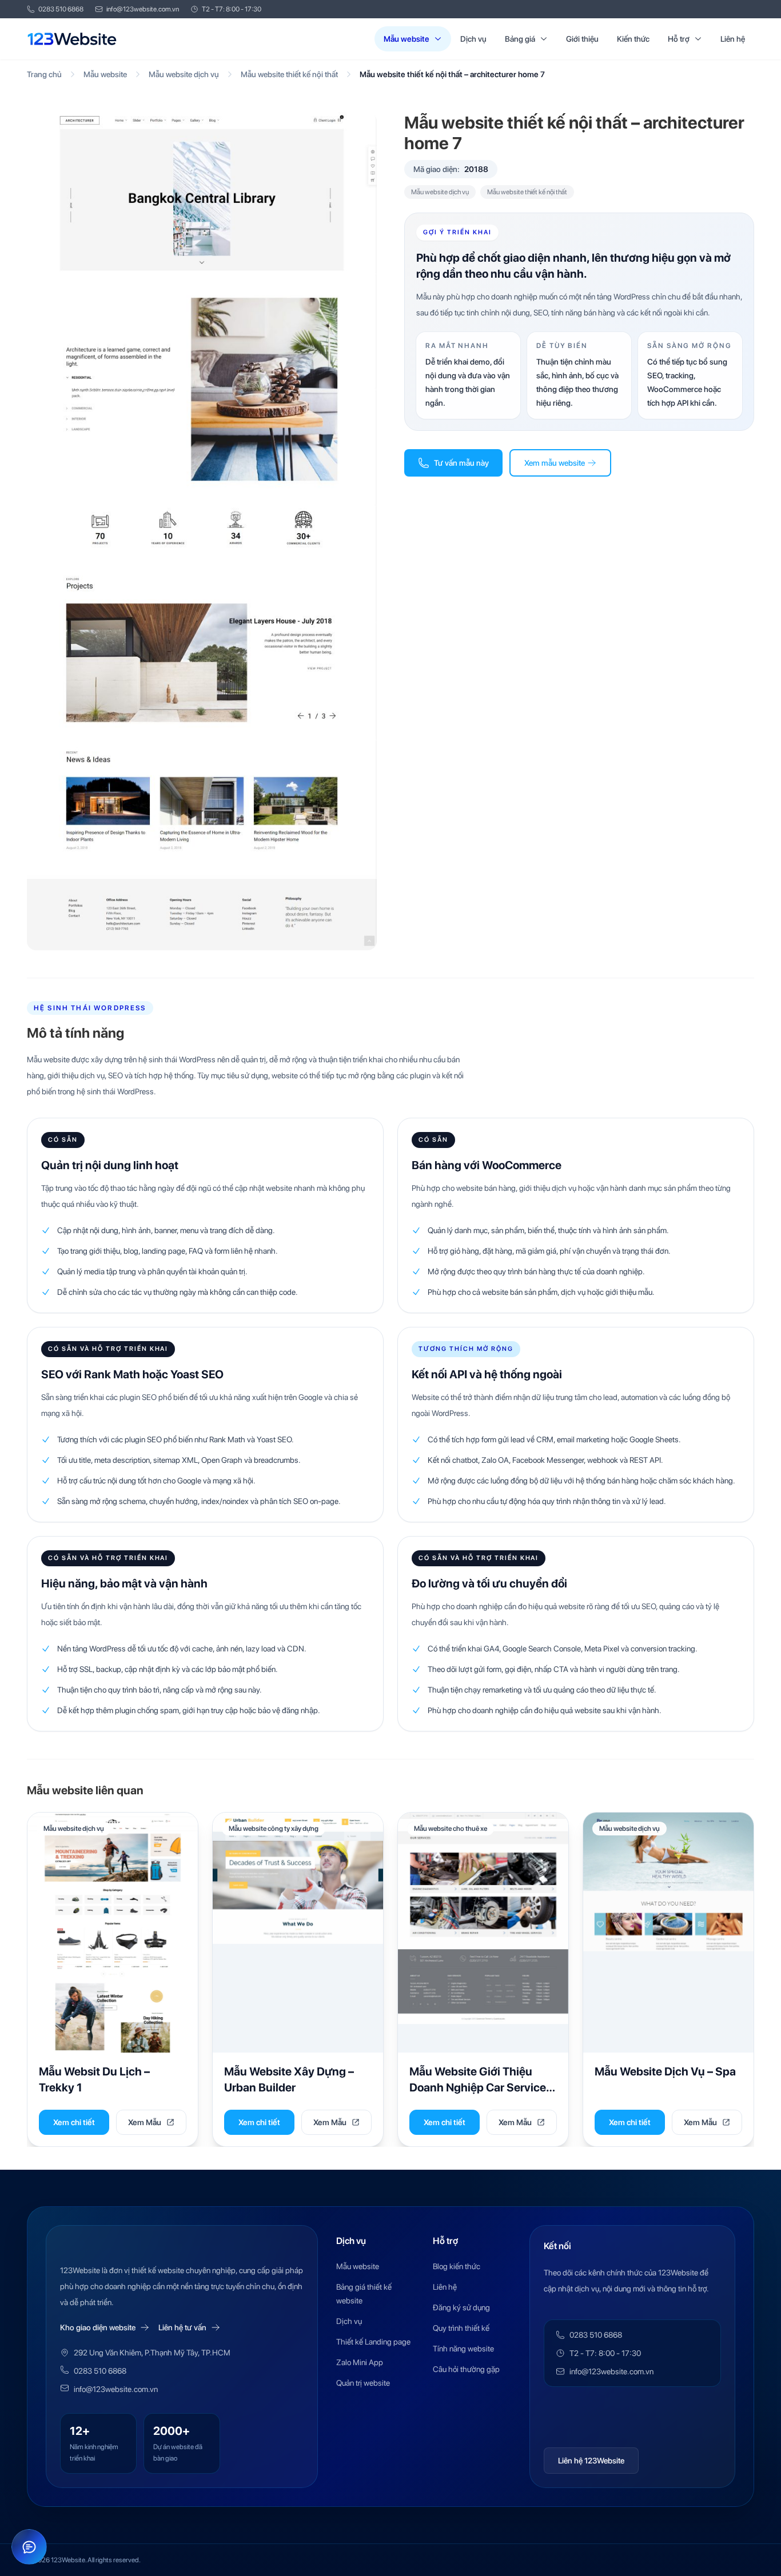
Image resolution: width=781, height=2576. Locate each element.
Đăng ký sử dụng (461, 2307)
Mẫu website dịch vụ (184, 74)
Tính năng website (463, 2349)
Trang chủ (44, 74)
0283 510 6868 (61, 9)
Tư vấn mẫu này (461, 463)
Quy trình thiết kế (461, 2328)
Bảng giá (520, 39)
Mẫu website (407, 39)
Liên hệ (733, 39)
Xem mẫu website (555, 463)
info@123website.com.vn (143, 9)
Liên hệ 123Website (591, 2461)
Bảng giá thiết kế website (364, 2294)
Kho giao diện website (98, 2327)
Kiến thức (633, 39)
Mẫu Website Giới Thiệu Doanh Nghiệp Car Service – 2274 (482, 2087)
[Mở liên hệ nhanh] (29, 2547)
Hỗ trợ (679, 39)
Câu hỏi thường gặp (466, 2369)
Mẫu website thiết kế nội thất (289, 74)
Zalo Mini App (360, 2362)
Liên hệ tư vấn (182, 2327)
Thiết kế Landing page (373, 2342)
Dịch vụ (473, 39)
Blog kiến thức (457, 2266)
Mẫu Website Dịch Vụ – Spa (665, 2071)
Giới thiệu (582, 39)
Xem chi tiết (74, 2122)
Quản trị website (363, 2383)
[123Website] (72, 39)
